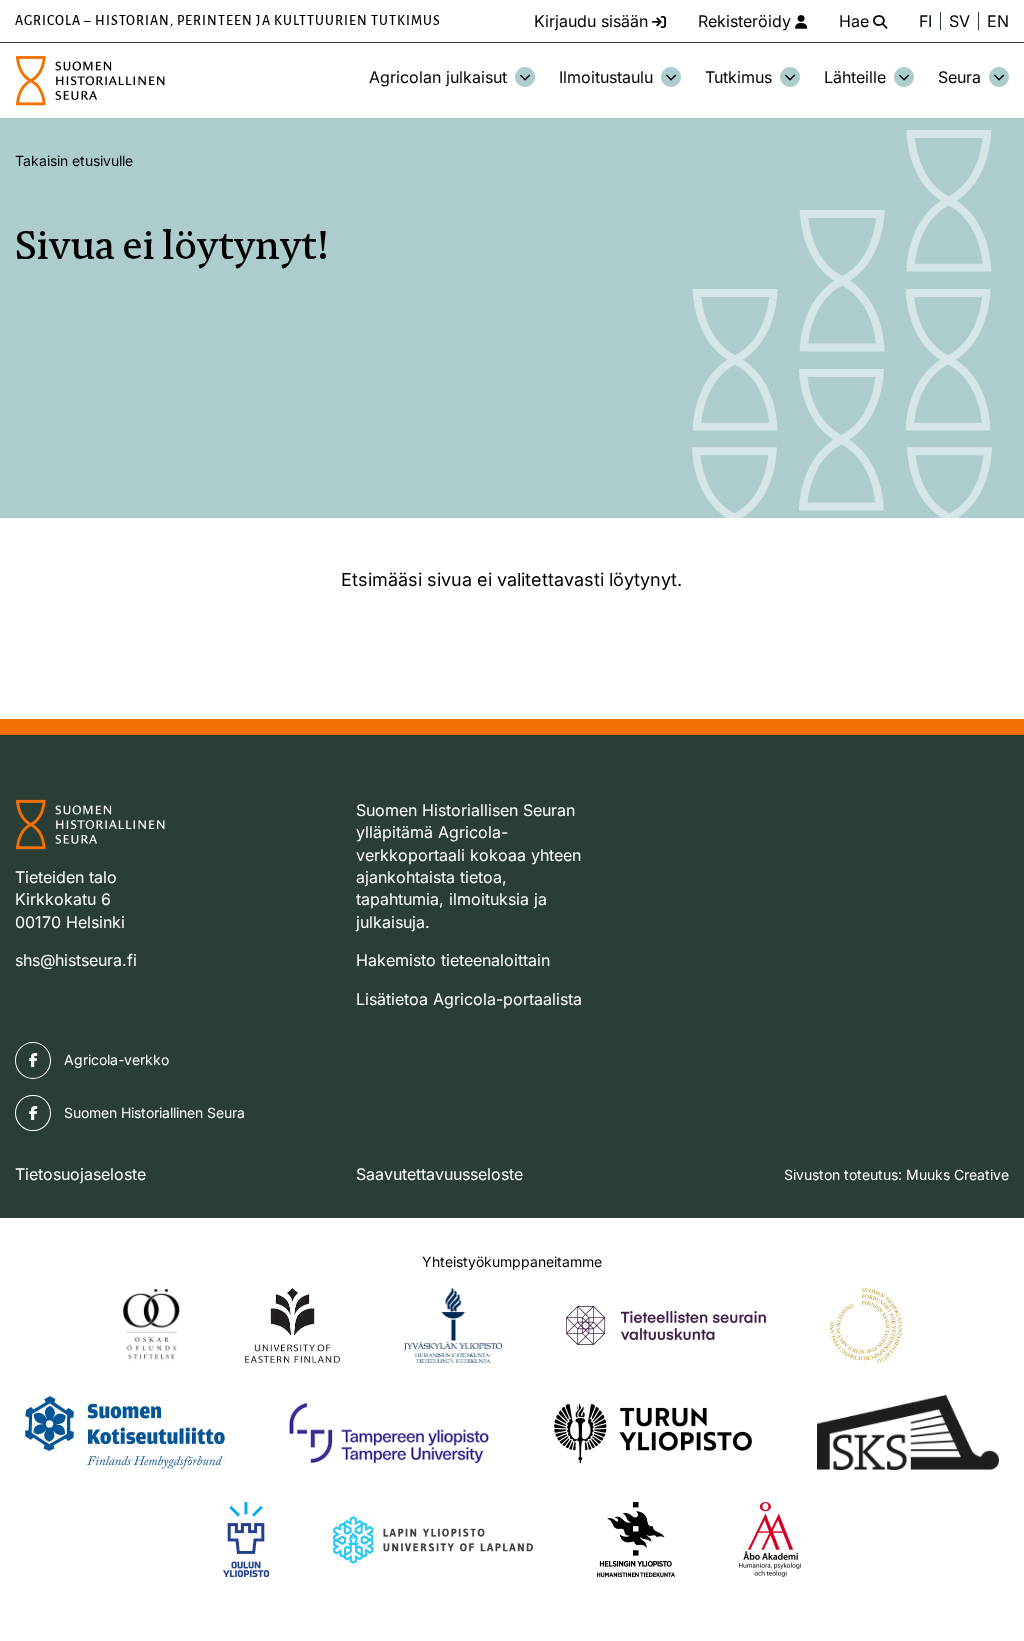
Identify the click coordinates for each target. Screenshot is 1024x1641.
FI (925, 21)
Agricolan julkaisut (438, 77)
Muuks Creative (957, 1174)
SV (959, 21)
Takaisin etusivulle (74, 160)
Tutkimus (738, 77)
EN (998, 21)
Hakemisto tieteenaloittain (453, 960)
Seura (959, 77)
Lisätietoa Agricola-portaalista (469, 999)
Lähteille (855, 77)
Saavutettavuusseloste (439, 1174)
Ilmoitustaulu (606, 77)
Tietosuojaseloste (80, 1174)
